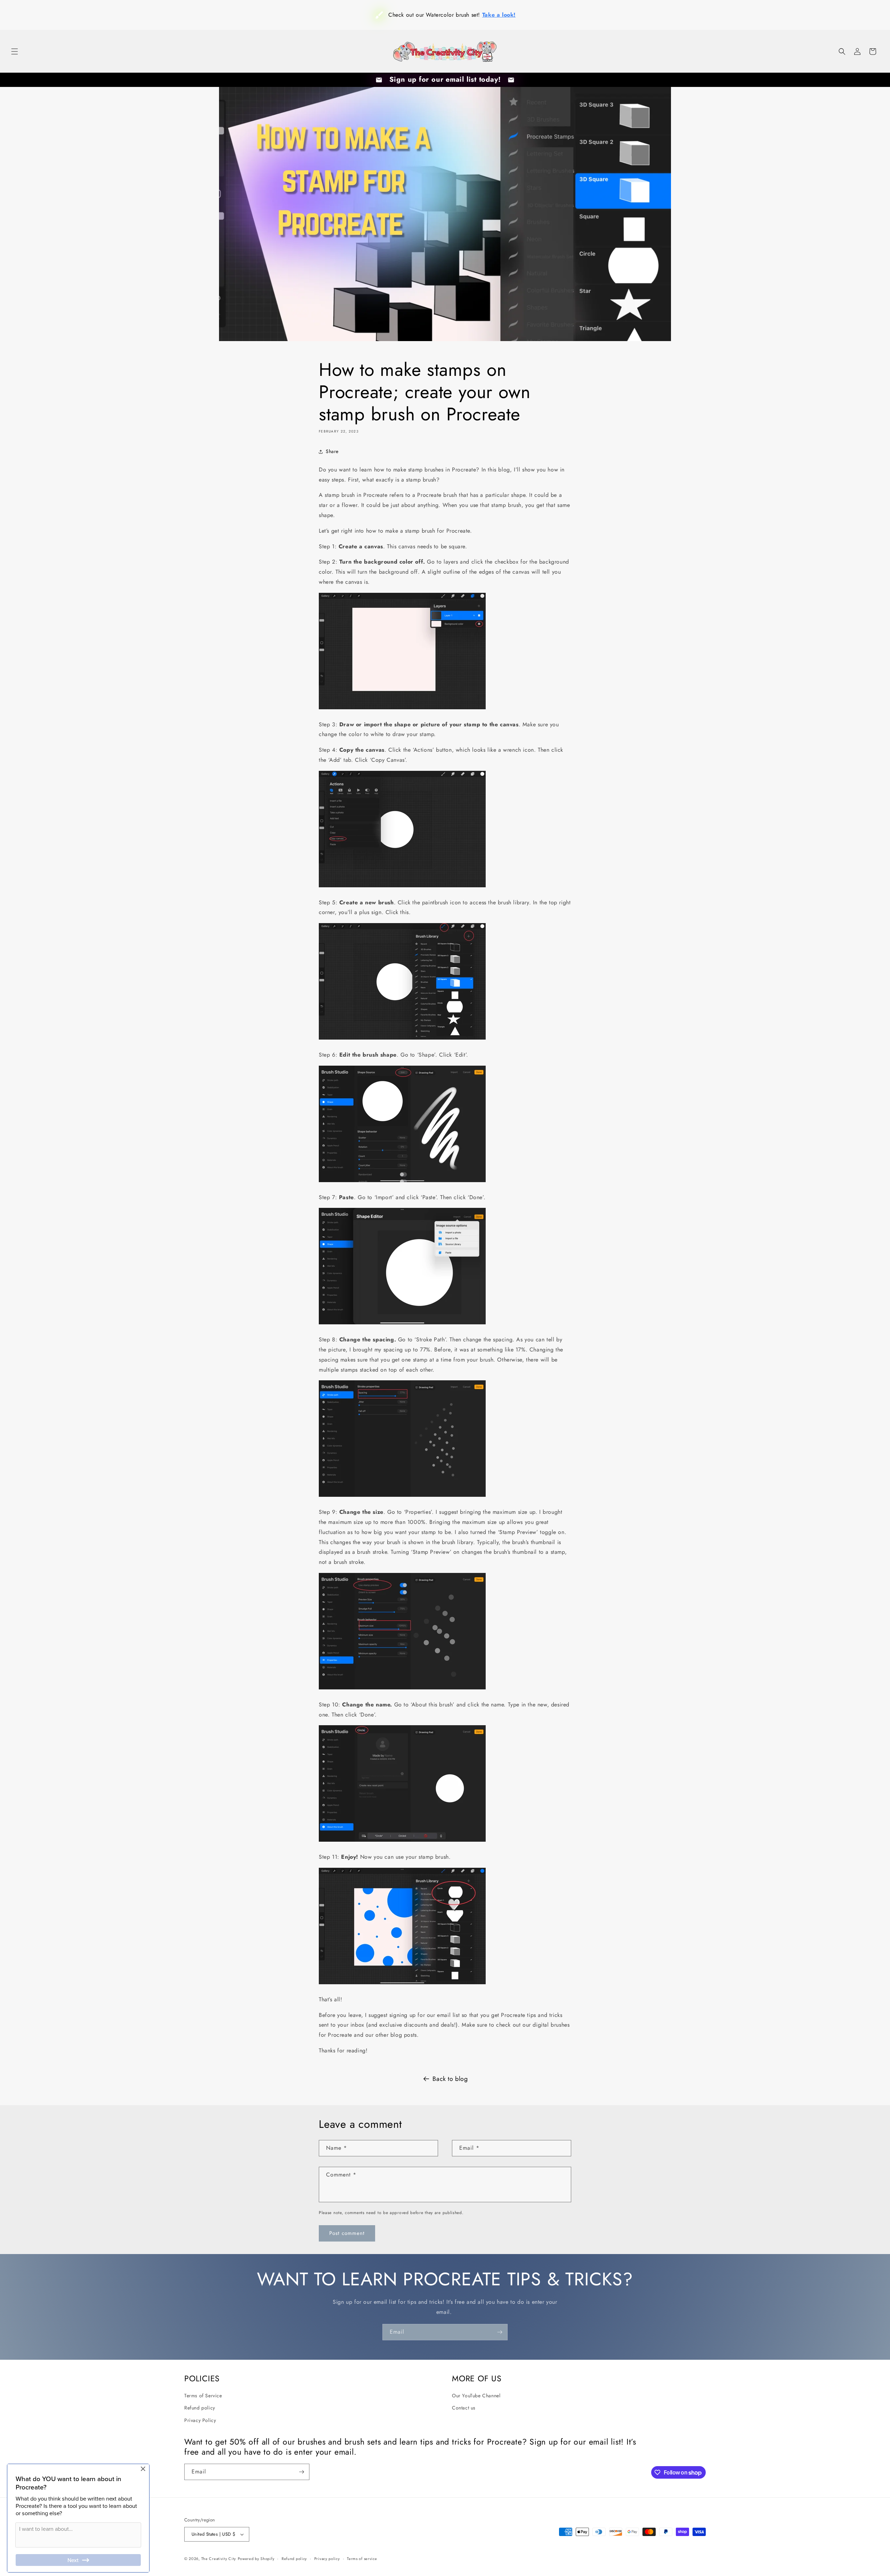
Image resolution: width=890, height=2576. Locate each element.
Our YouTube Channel (476, 2396)
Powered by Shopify (256, 2559)
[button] (15, 51)
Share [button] (332, 451)
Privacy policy (327, 2559)
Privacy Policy (200, 2420)
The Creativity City (219, 2559)
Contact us (464, 2408)
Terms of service (362, 2559)
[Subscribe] (500, 2332)
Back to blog (450, 2079)
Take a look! (488, 15)
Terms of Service (203, 2396)
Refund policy (200, 2408)
